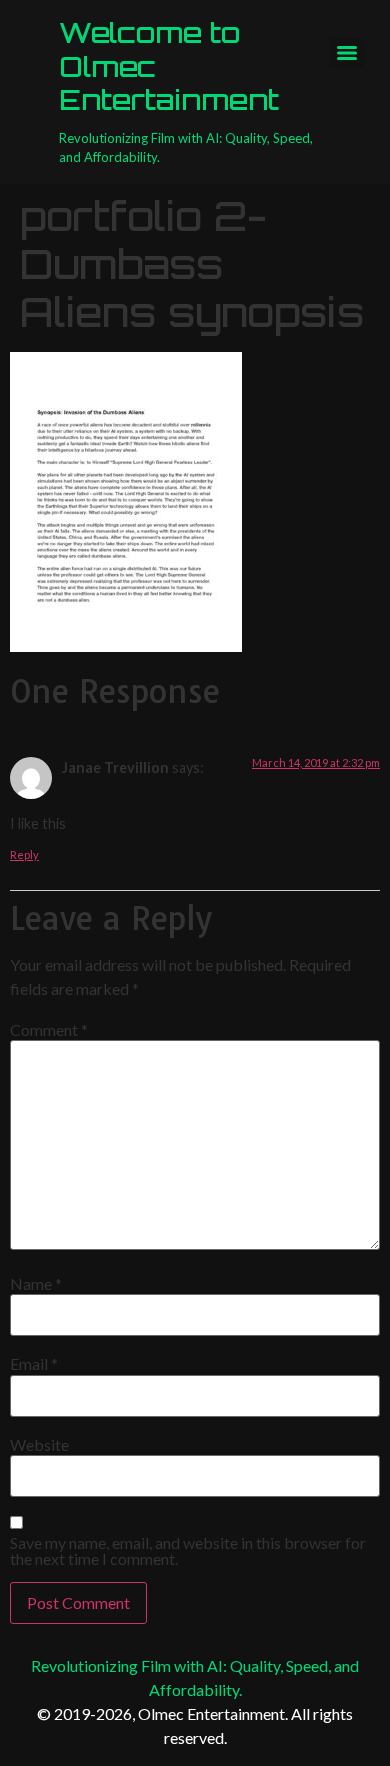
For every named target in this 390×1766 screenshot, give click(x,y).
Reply (24, 854)
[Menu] (347, 53)
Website (39, 1445)
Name (36, 1284)
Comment (49, 1030)
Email (34, 1364)
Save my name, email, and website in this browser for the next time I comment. (188, 1551)
